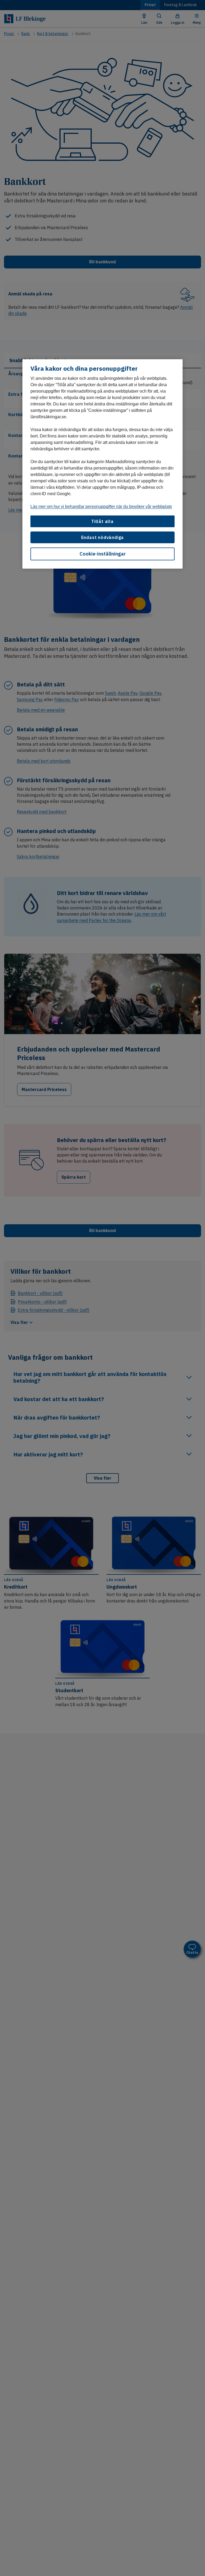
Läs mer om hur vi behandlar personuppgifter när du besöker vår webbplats (101, 507)
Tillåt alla (102, 521)
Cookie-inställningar (103, 554)
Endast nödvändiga (103, 537)
